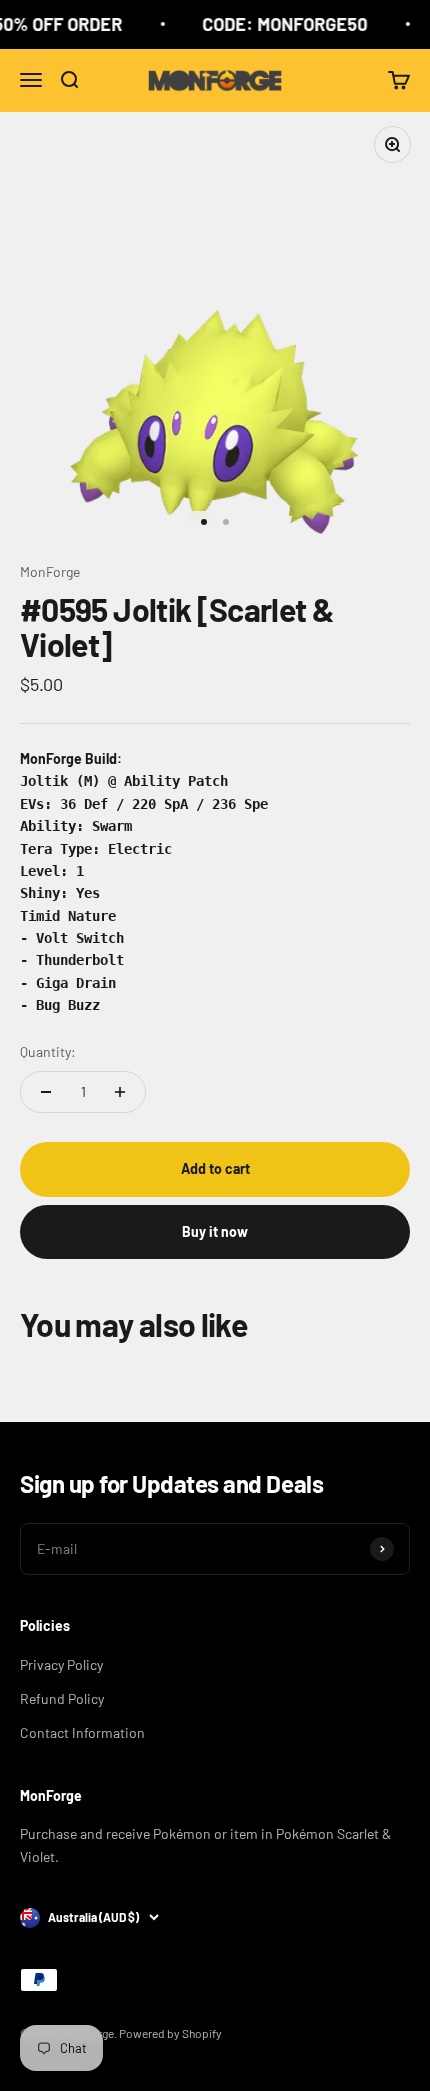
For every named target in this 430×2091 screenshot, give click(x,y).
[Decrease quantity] (46, 1092)
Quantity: (48, 1051)
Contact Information (82, 1732)
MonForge (50, 571)
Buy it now (215, 1231)
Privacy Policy (61, 1664)
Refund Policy (62, 1698)
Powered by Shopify (170, 2033)
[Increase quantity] (120, 1092)
